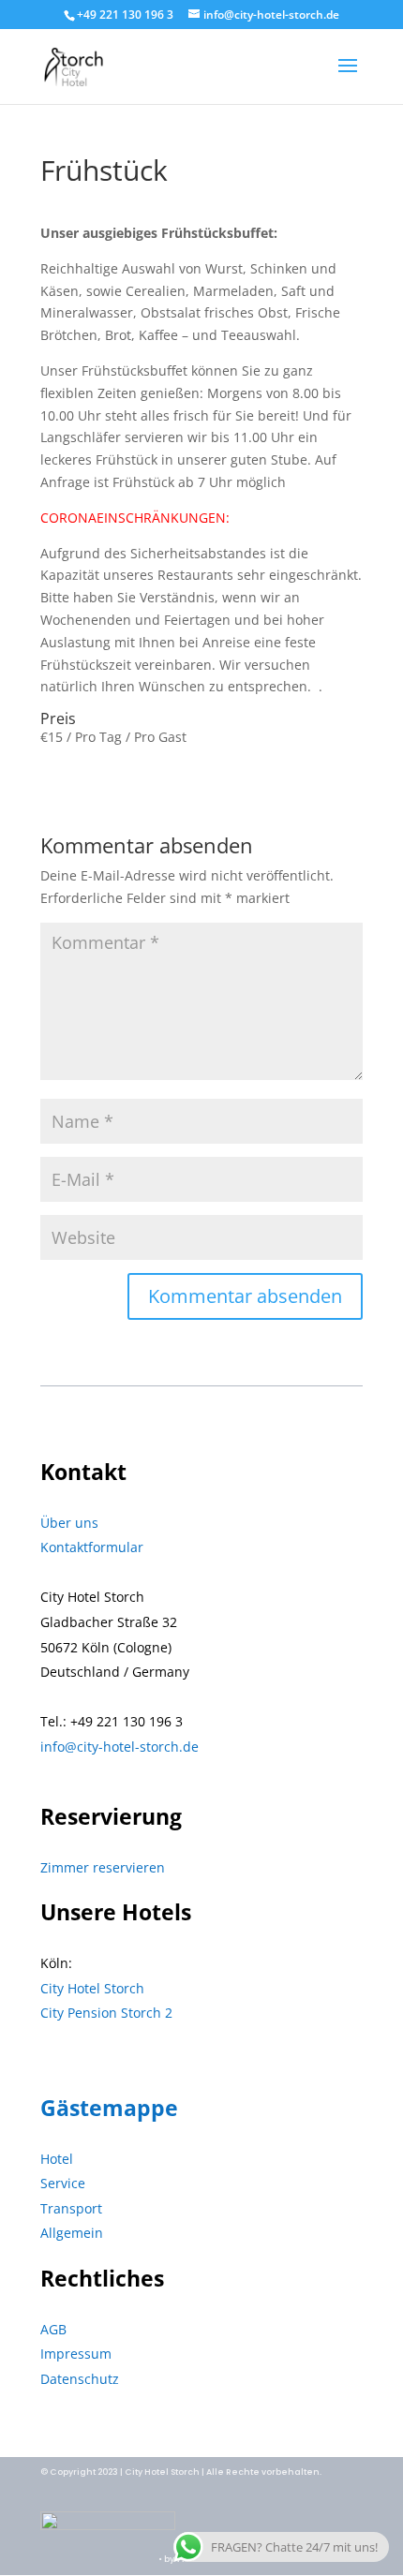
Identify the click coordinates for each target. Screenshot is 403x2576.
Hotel (57, 2159)
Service (63, 2183)
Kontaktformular (92, 1547)
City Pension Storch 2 (106, 2013)
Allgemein (72, 2233)
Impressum (76, 2354)
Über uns (69, 1523)
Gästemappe (109, 2108)
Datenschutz (80, 2379)
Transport (71, 2208)
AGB (53, 2329)
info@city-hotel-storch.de (119, 1747)
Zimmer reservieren (103, 1867)
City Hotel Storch (92, 1988)
